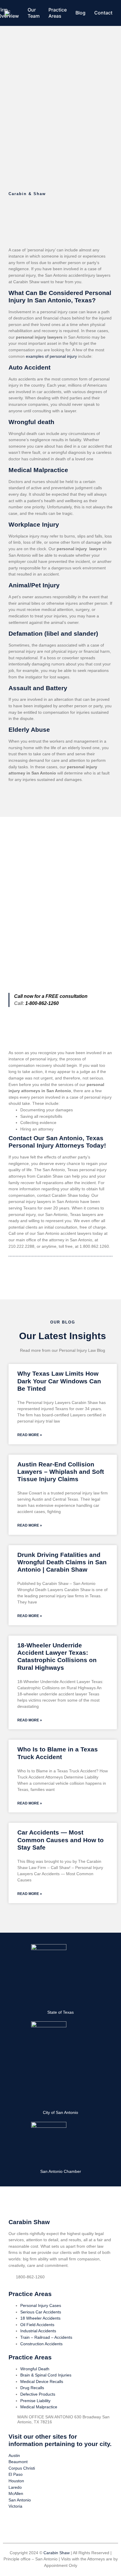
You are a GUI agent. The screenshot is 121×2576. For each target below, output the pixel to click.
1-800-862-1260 (42, 1003)
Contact (103, 13)
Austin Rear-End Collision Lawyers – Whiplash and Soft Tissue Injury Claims (61, 1472)
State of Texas (60, 2012)
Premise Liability (35, 2401)
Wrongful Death (35, 2369)
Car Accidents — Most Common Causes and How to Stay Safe (60, 1840)
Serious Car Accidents (41, 2312)
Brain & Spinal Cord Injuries (46, 2375)
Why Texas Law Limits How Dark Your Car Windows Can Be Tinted (59, 1381)
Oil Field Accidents (37, 2325)
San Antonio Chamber (61, 2171)
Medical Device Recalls (42, 2381)
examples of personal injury (52, 356)
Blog (80, 13)
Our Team (34, 13)
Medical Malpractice (39, 2407)
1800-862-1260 (30, 2277)
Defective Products (38, 2394)
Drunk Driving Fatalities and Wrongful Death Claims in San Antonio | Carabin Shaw (62, 1562)
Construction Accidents (41, 2344)
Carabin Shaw (57, 2553)
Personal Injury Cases (41, 2305)
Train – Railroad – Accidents (46, 2337)
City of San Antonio (60, 2112)
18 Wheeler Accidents (40, 2318)
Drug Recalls (32, 2388)
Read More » (30, 1435)
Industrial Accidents (38, 2331)
